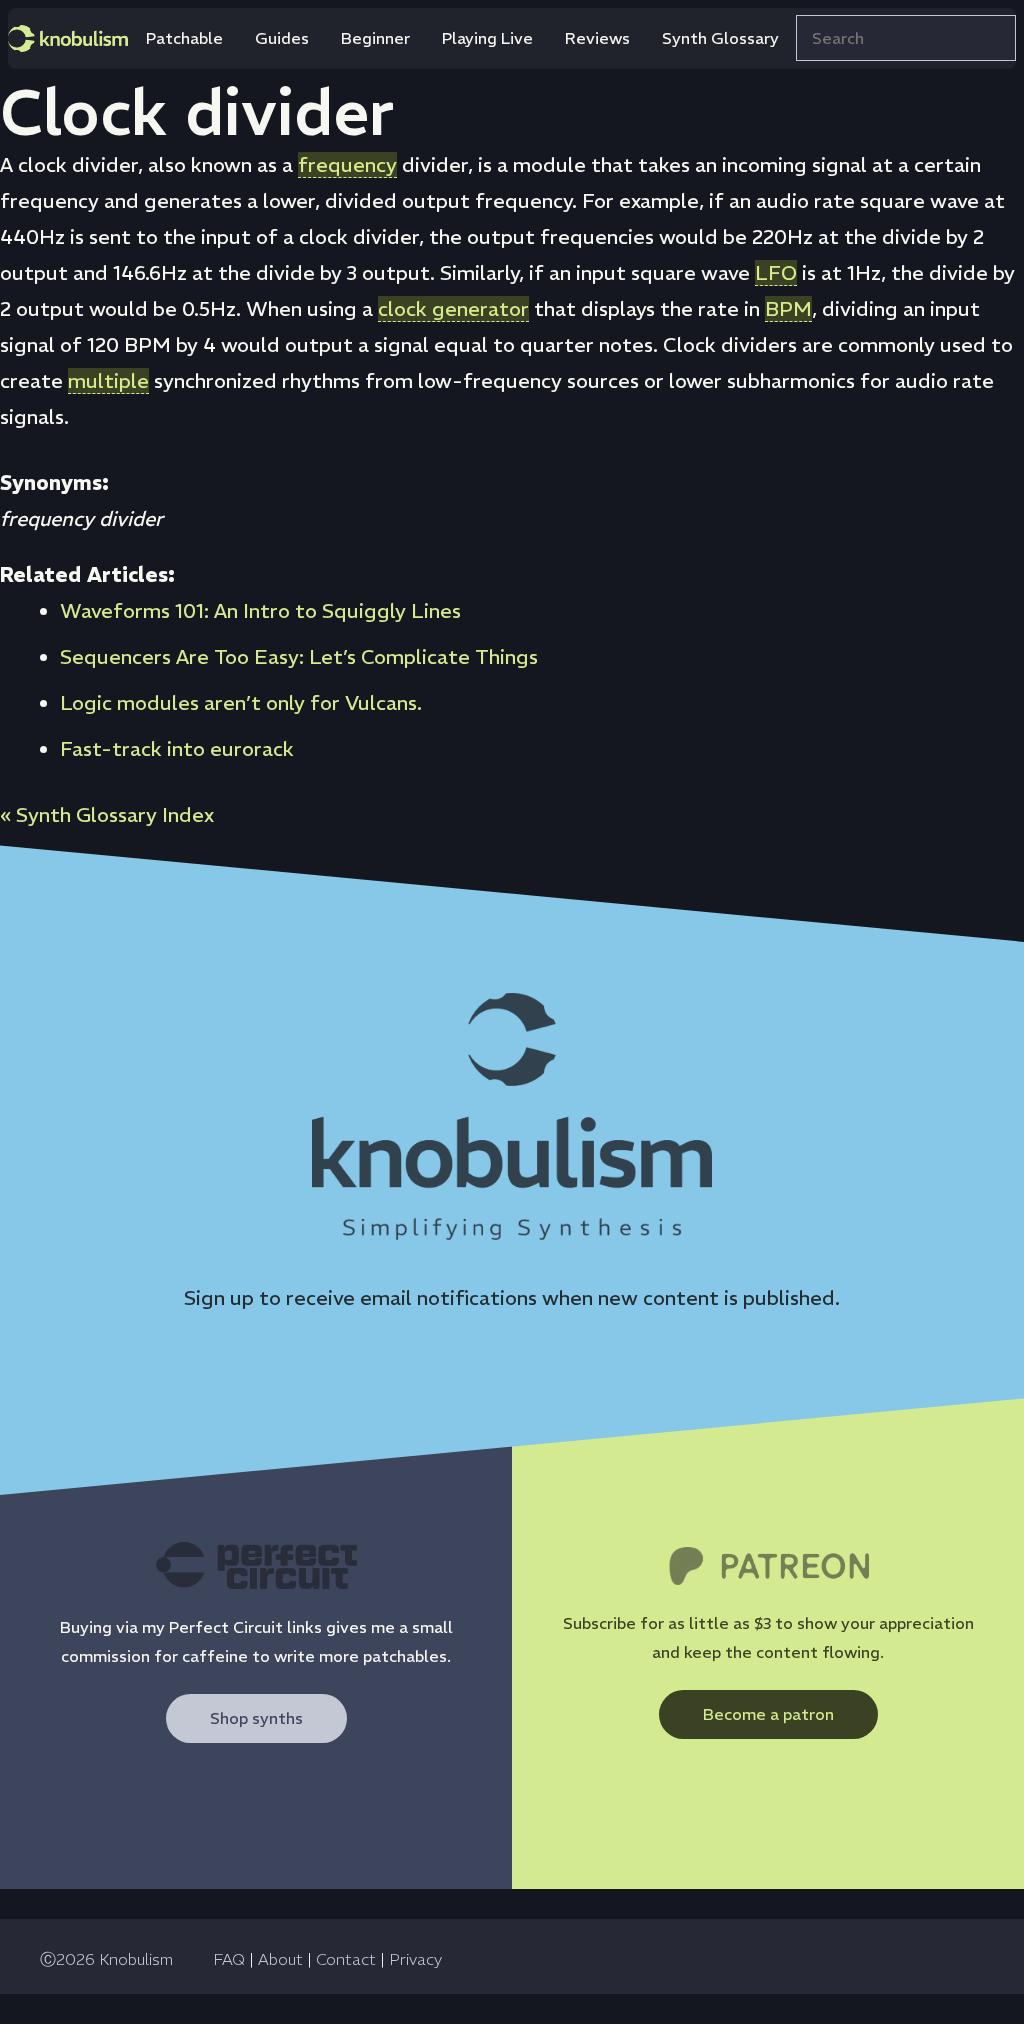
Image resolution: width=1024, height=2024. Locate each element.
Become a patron (768, 1714)
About (280, 1959)
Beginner (375, 38)
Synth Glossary (720, 38)
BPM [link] (788, 308)
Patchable (184, 38)
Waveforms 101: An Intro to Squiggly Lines (260, 610)
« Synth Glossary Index (107, 814)
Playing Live (487, 38)
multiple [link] (108, 380)
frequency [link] (347, 164)
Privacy (415, 1959)
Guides (282, 38)
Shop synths (256, 1718)
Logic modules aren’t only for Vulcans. (241, 702)
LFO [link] (776, 272)
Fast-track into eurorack (177, 748)
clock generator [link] (453, 308)
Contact (346, 1959)
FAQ (229, 1959)
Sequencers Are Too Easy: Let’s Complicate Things (299, 656)
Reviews (597, 38)
